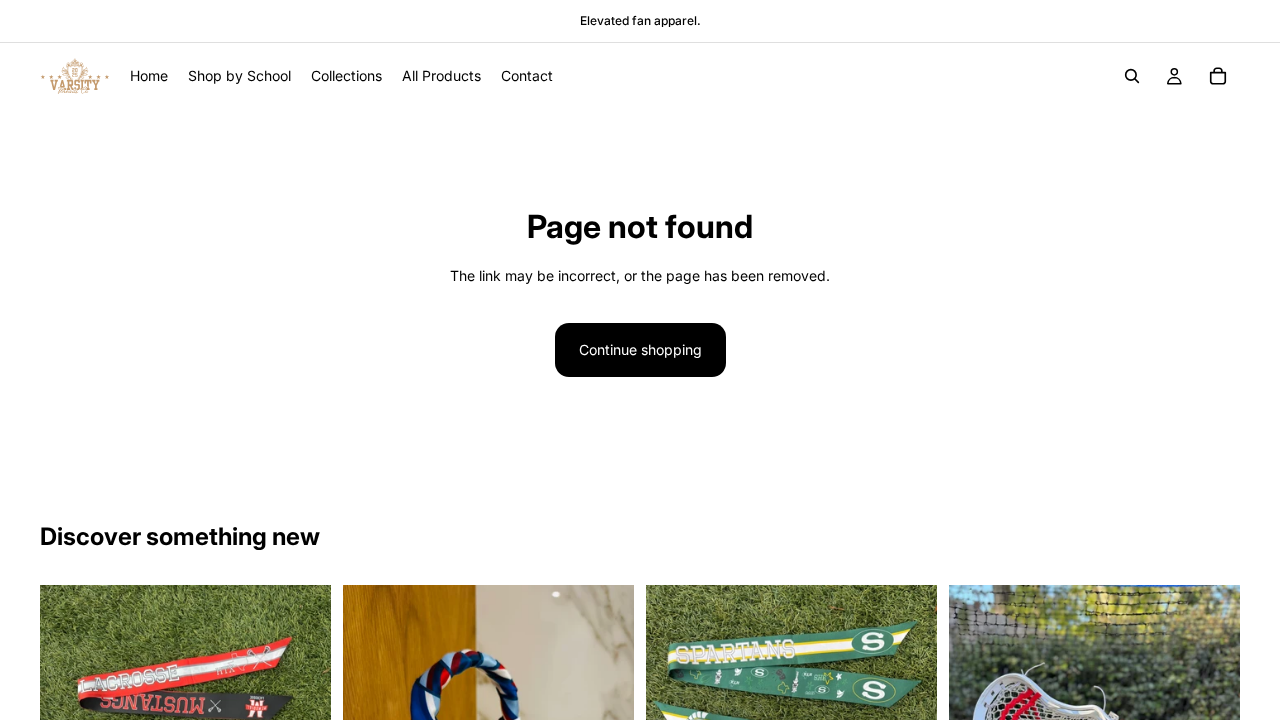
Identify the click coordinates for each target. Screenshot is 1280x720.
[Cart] (1218, 76)
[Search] (1132, 76)
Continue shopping (640, 349)
